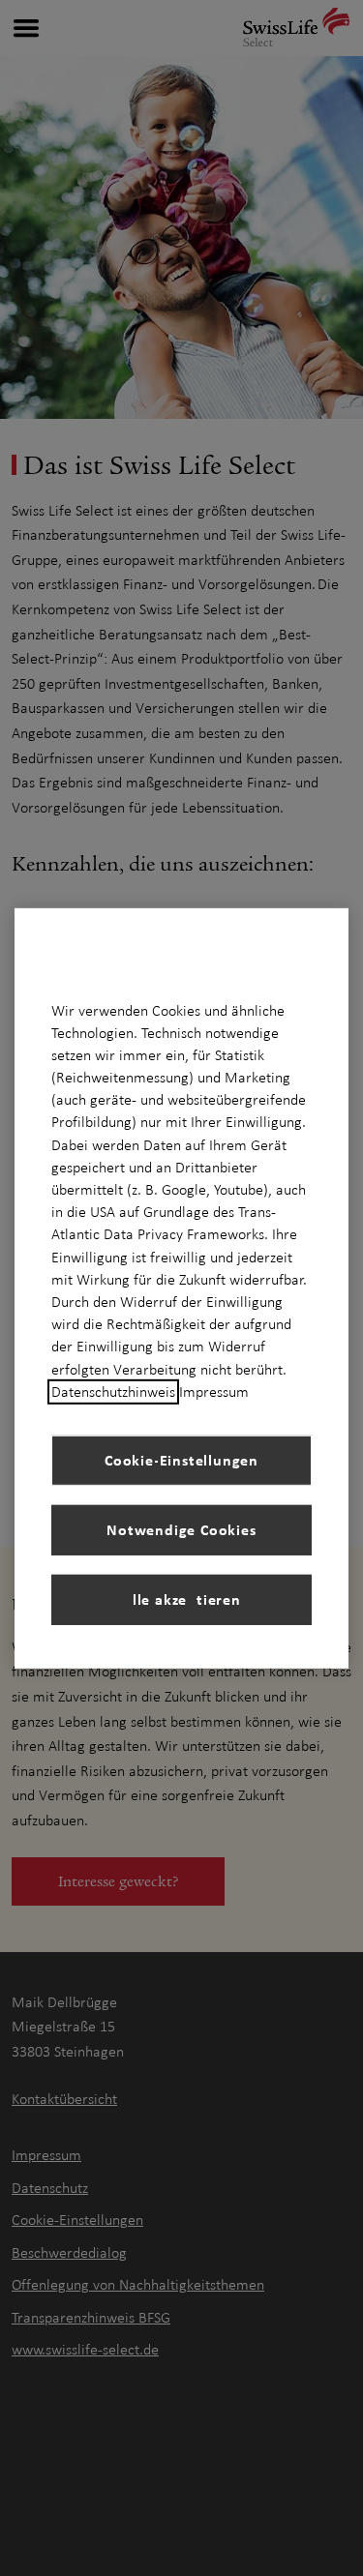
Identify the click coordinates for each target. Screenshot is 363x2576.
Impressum (214, 1392)
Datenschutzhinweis (113, 1392)
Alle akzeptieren (181, 1599)
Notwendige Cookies (181, 1529)
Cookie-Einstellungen (181, 1460)
